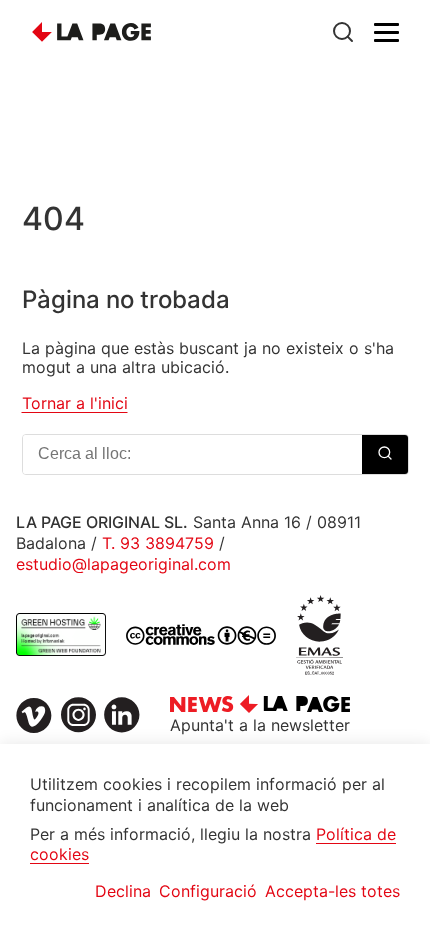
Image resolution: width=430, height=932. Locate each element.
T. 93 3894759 (158, 543)
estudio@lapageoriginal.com (123, 564)
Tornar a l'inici (75, 403)
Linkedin (122, 715)
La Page (92, 32)
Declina (123, 891)
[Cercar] (343, 32)
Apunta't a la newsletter (260, 725)
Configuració (208, 891)
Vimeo (34, 715)
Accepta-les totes (332, 891)
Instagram (78, 715)
